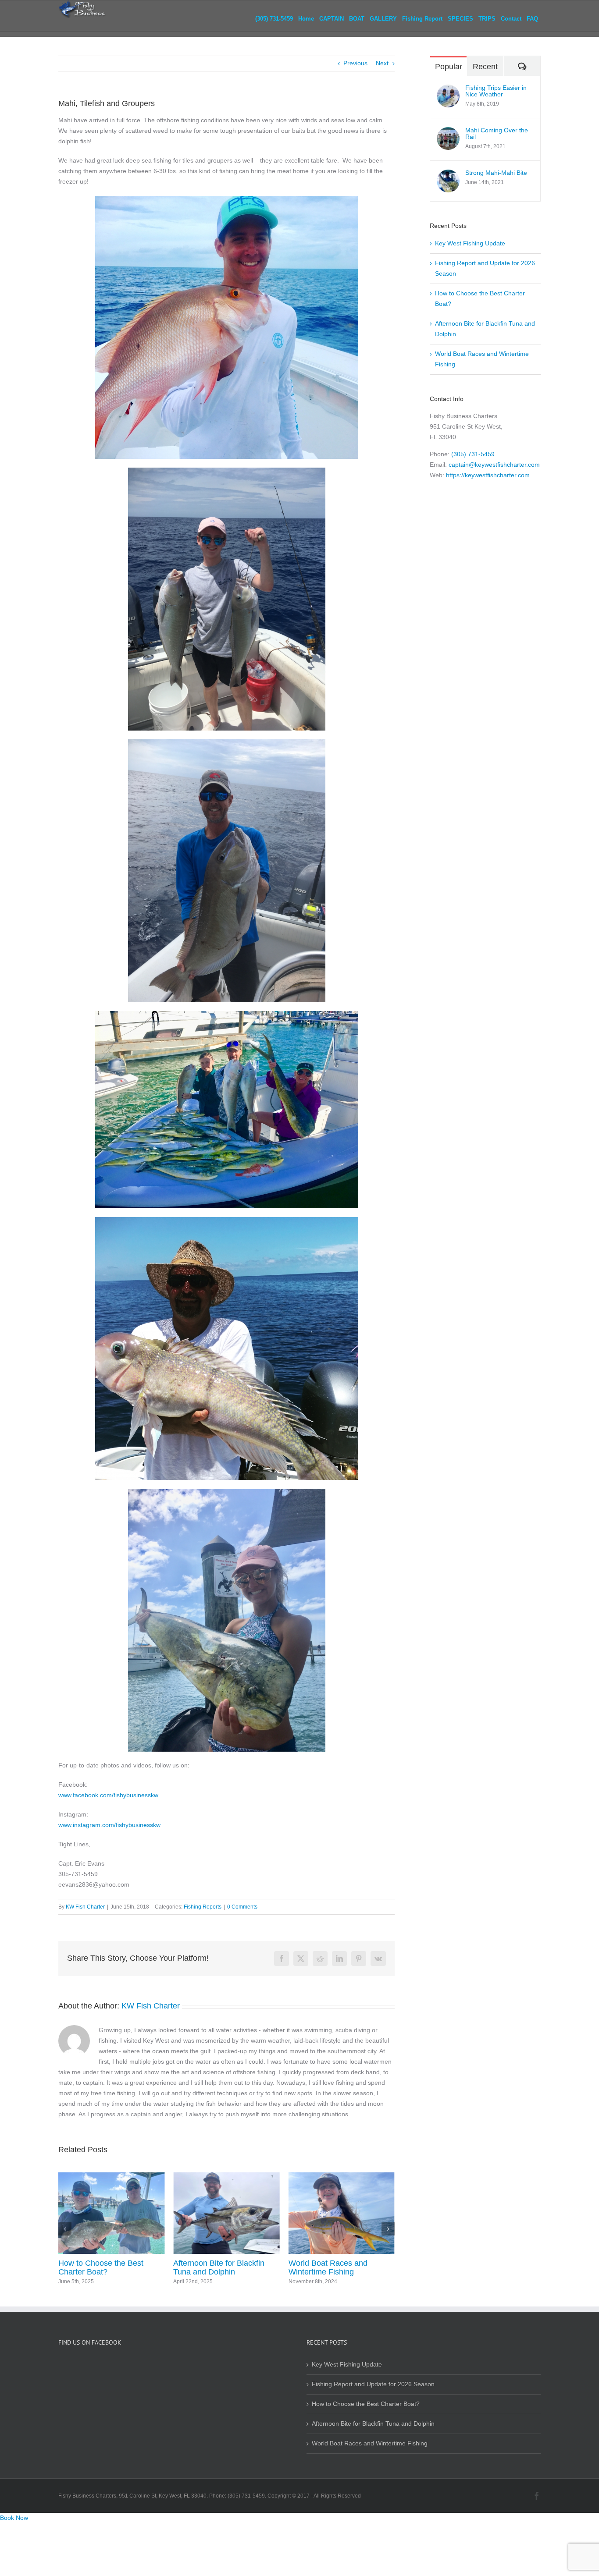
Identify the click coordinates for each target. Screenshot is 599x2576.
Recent (485, 67)
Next (382, 63)
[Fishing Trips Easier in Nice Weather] (448, 90)
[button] (65, 2229)
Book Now (14, 2518)
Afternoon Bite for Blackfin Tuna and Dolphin (104, 2267)
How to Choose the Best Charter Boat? (366, 2404)
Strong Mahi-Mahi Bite (496, 173)
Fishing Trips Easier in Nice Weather (496, 91)
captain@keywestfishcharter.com (494, 465)
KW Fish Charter (85, 1907)
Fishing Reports (203, 1907)
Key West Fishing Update (333, 2263)
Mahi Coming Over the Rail (497, 134)
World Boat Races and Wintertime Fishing (213, 2267)
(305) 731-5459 (473, 454)
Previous (355, 63)
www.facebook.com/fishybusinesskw (108, 1795)
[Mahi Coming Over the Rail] (448, 132)
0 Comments (242, 1907)
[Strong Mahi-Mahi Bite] (448, 175)
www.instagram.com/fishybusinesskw (109, 1825)
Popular (449, 67)
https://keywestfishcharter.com (488, 475)
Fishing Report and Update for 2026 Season (373, 2384)
